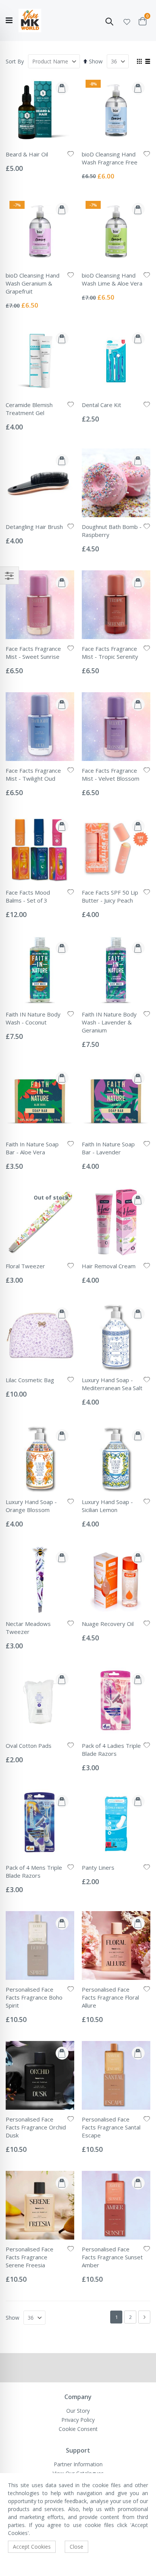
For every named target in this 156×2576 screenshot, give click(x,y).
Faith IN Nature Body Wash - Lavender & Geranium (109, 1022)
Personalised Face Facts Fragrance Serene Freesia (30, 2257)
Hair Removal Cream (109, 1266)
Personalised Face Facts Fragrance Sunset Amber (112, 2257)
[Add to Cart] (62, 88)
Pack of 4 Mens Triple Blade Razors (34, 1871)
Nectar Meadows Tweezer (28, 1628)
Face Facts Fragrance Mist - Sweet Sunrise (33, 653)
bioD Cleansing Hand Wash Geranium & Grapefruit (33, 283)
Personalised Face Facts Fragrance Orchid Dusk (36, 2127)
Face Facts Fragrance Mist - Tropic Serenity (110, 653)
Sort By (15, 61)
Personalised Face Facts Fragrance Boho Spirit (34, 1997)
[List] (147, 62)
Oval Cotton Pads (29, 1746)
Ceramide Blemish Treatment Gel (29, 409)
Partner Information (78, 2464)
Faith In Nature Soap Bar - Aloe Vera (32, 1148)
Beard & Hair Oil (27, 154)
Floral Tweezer (25, 1266)
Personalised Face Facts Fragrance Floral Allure (110, 1997)
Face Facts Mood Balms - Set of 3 (28, 896)
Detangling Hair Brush (34, 527)
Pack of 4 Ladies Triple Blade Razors (111, 1750)
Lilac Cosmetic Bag (30, 1380)
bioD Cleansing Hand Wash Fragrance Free (110, 158)
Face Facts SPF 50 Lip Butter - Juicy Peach (110, 896)
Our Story (78, 2411)
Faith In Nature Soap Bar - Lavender (108, 1148)
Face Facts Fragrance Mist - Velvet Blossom (111, 774)
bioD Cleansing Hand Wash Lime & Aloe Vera (112, 279)
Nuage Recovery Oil (108, 1624)
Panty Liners (98, 1867)
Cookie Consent (78, 2429)
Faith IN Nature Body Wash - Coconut (33, 1018)
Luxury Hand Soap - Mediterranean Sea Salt (112, 1384)
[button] (127, 21)
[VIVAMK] (30, 21)
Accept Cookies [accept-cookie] (32, 2547)
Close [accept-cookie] (76, 2547)
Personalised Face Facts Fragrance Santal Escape (111, 2127)
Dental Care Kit (101, 405)
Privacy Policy (78, 2420)
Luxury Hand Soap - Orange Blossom (31, 1506)
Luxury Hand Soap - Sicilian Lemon (107, 1506)
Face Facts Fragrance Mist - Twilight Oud (33, 774)
